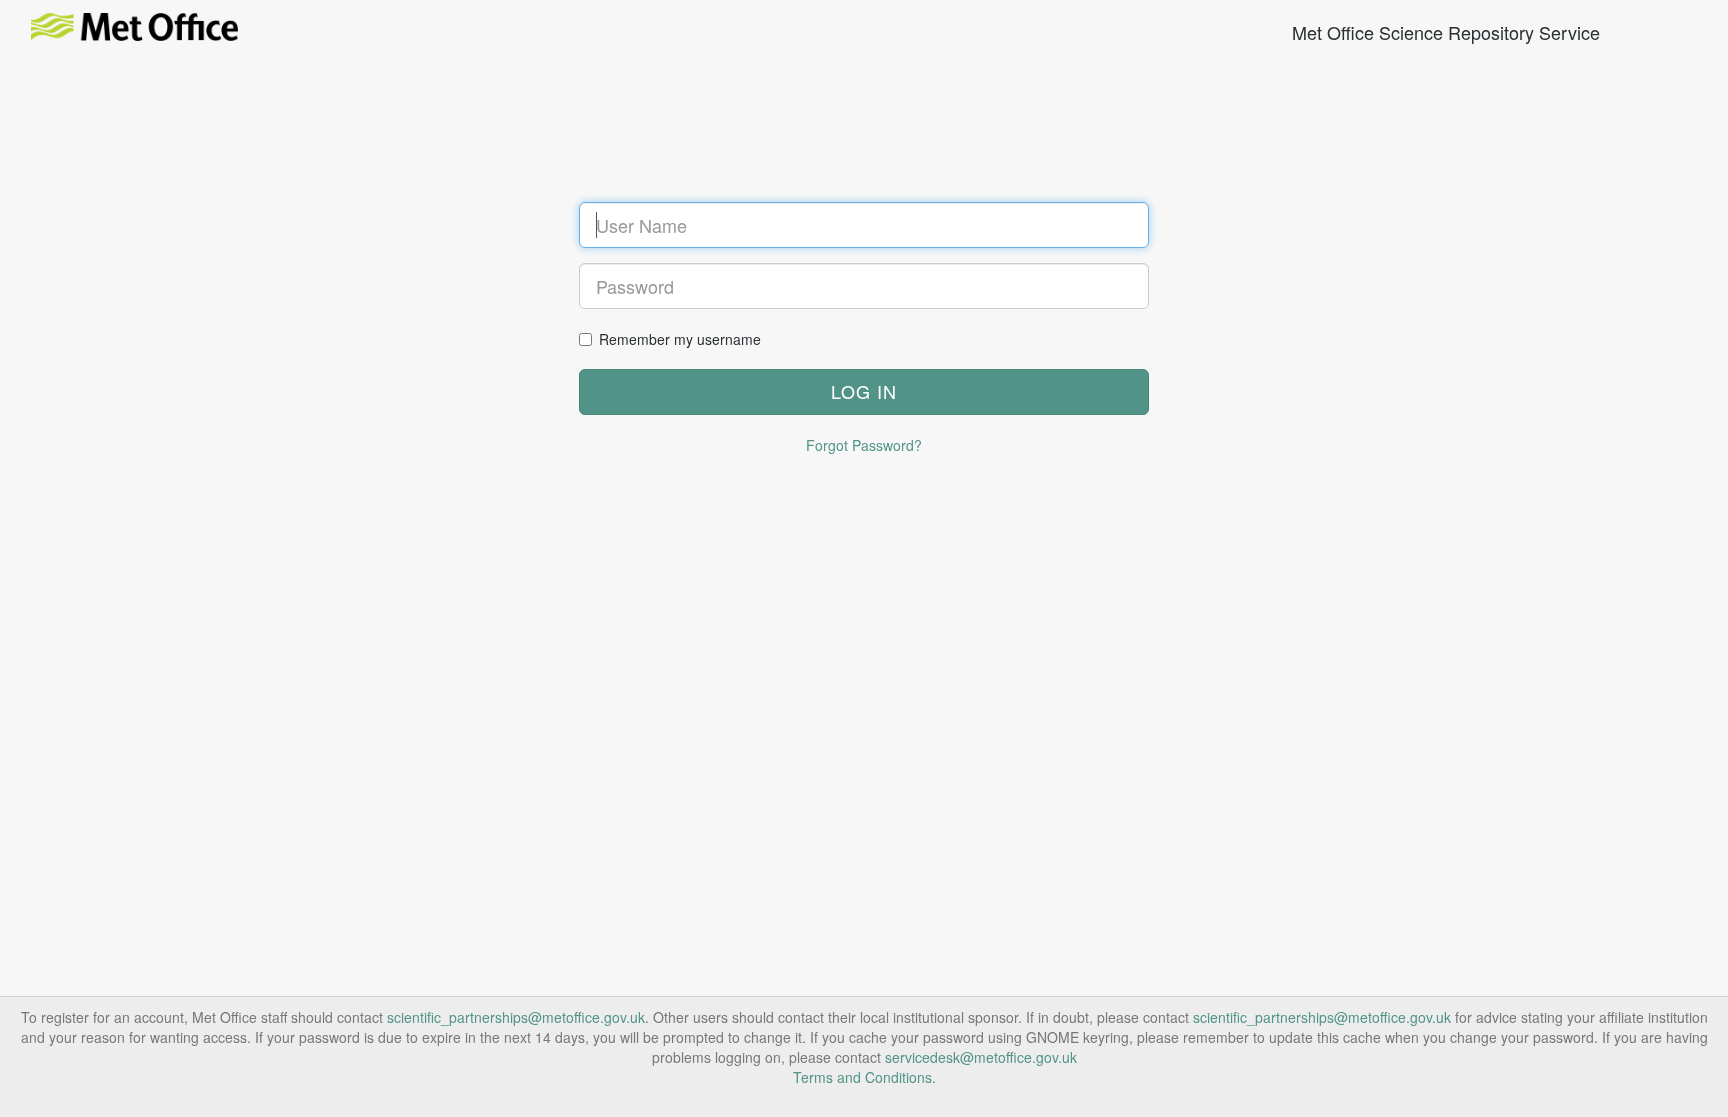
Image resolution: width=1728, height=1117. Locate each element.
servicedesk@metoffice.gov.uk (981, 1057)
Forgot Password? (864, 445)
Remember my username (680, 339)
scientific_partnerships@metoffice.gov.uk (516, 1017)
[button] (864, 392)
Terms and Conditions (862, 1077)
